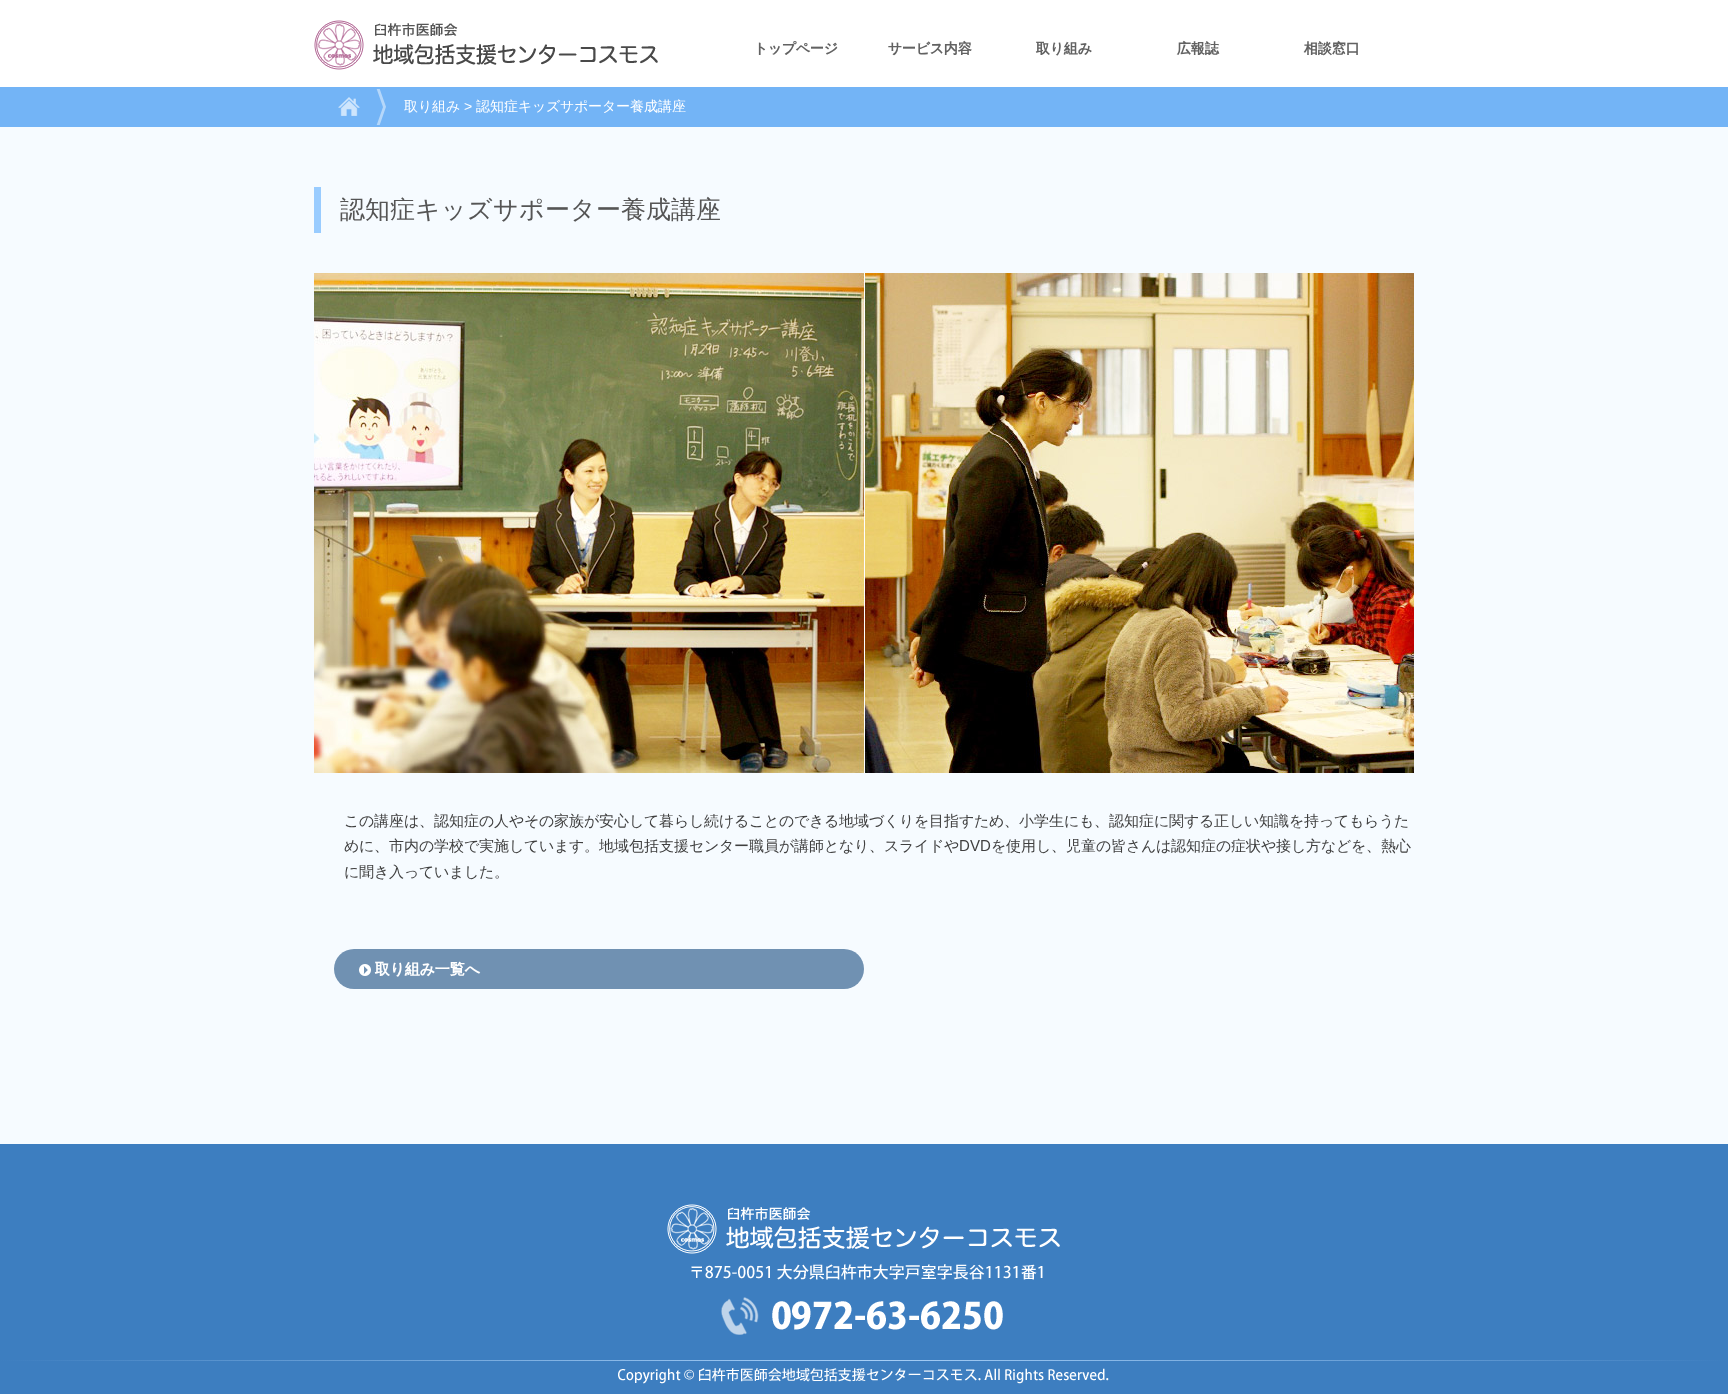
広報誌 (1198, 48)
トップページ (796, 48)
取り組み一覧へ (427, 968)
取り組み (1064, 48)
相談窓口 (1332, 48)
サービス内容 (930, 48)
